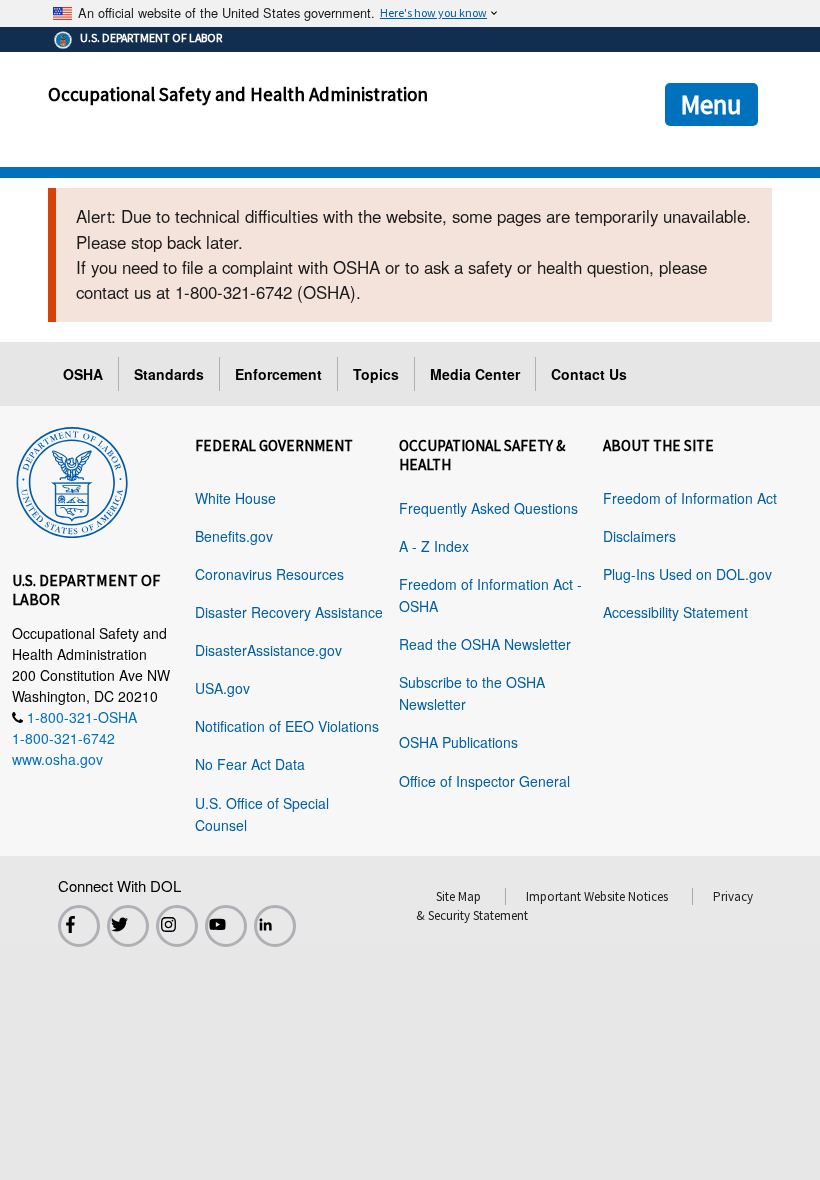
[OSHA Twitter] (128, 926)
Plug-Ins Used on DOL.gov (687, 574)
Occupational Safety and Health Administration (238, 94)
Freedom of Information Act (690, 498)
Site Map (458, 896)
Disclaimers (639, 536)
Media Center (475, 374)
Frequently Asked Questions (488, 508)
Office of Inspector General (484, 781)
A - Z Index (434, 546)
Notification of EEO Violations (287, 726)
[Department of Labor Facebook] (79, 926)
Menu (711, 104)
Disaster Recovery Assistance (289, 612)
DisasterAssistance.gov (268, 650)
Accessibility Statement (675, 612)
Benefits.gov (234, 536)
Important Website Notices (597, 896)
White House (235, 498)
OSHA (83, 374)
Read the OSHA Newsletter (485, 644)
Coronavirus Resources (269, 574)
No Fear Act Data (250, 764)
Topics (376, 374)
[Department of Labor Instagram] (177, 926)
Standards (169, 374)
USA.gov (222, 688)
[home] (72, 478)
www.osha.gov (57, 759)
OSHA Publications (458, 742)
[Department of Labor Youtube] (226, 926)
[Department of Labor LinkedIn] (275, 926)
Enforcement (278, 374)
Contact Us (589, 374)
